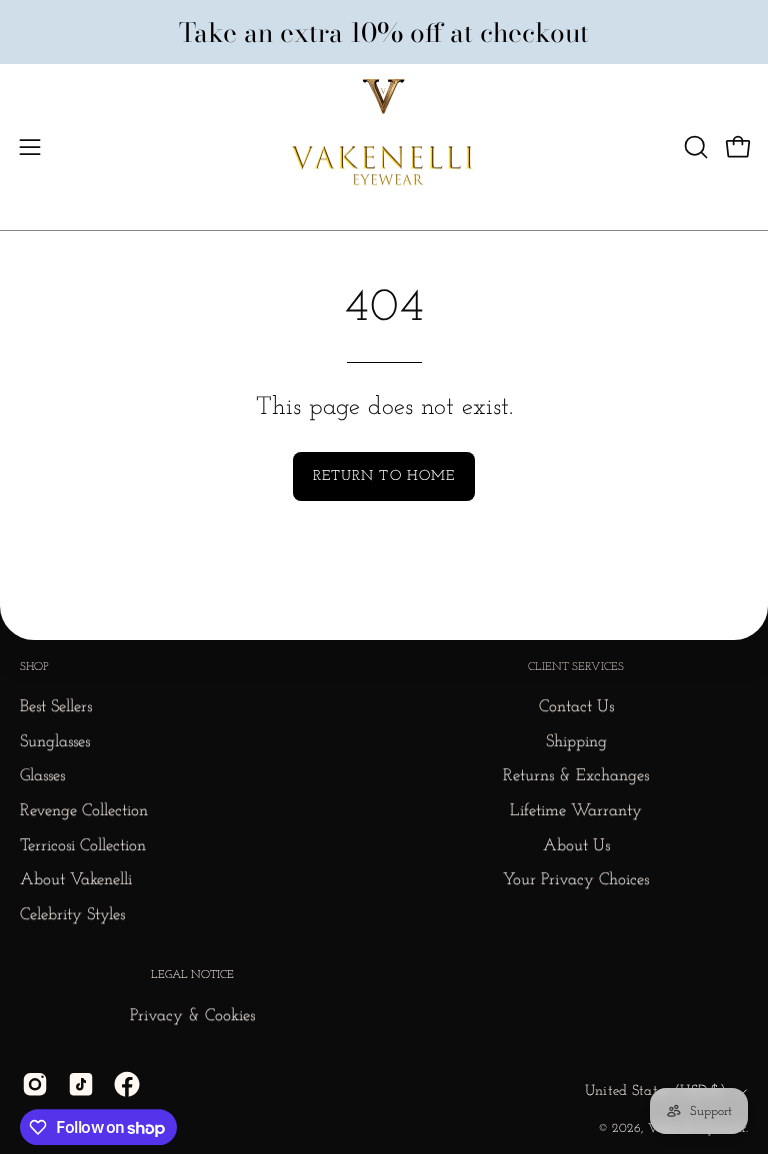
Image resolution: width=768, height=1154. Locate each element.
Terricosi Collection (83, 845)
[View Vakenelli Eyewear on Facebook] (127, 1084)
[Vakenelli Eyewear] (384, 147)
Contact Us (576, 707)
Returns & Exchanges (576, 776)
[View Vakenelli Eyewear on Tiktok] (81, 1084)
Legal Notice (192, 976)
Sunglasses (55, 741)
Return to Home (384, 476)
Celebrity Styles (72, 914)
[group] (384, 31)
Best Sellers (56, 707)
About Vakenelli (76, 880)
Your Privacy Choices (576, 880)
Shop (34, 667)
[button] (694, 147)
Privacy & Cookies (192, 1015)
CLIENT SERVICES (576, 667)
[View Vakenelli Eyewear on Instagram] (35, 1084)
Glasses (42, 776)
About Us (576, 845)
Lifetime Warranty (576, 810)
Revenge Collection (84, 810)
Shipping (576, 741)
